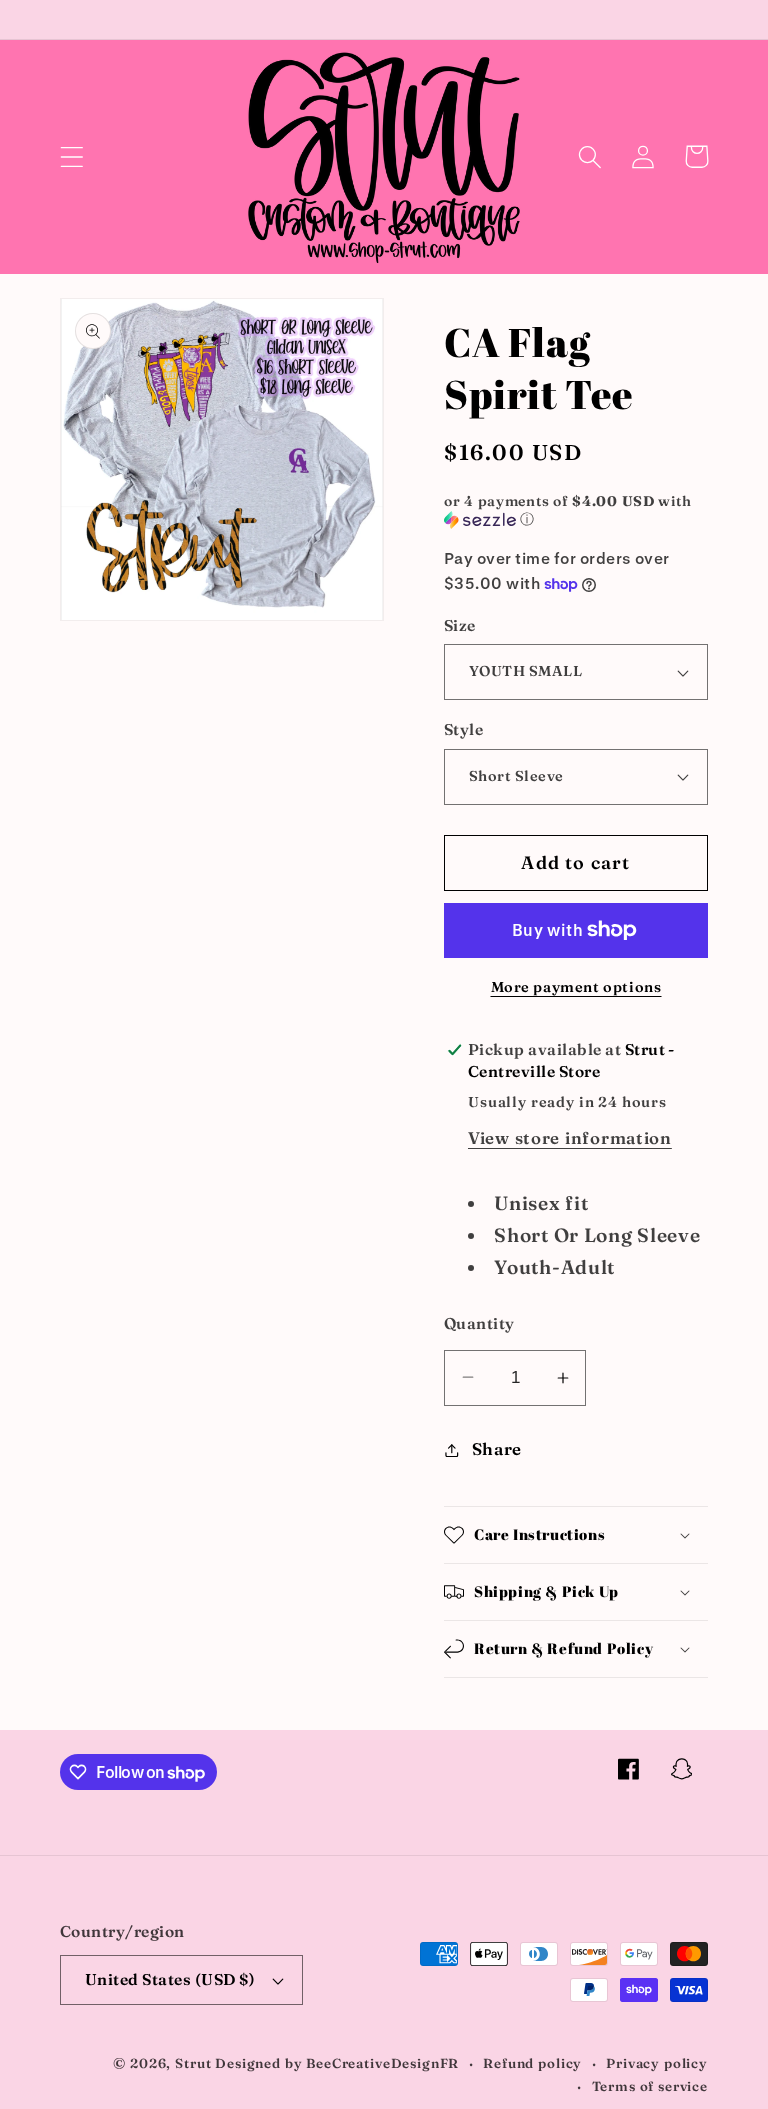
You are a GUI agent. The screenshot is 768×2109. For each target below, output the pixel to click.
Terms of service (650, 2086)
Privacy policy (657, 2063)
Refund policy (532, 2063)
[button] (72, 156)
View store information (570, 1138)
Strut (193, 2063)
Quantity (479, 1323)
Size (460, 625)
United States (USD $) (170, 1979)
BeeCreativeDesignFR (382, 2063)
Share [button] (497, 1449)
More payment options (576, 987)
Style (463, 729)
